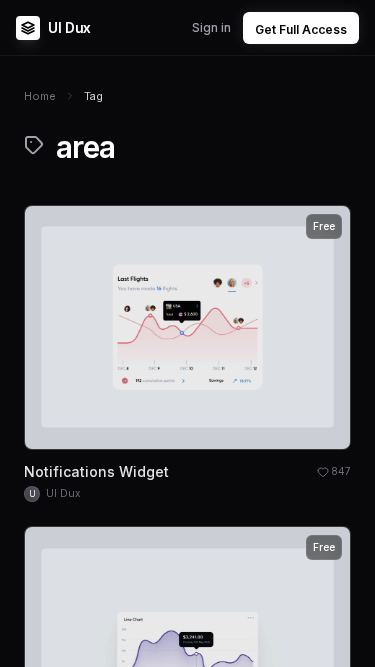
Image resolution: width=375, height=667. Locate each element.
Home (40, 96)
